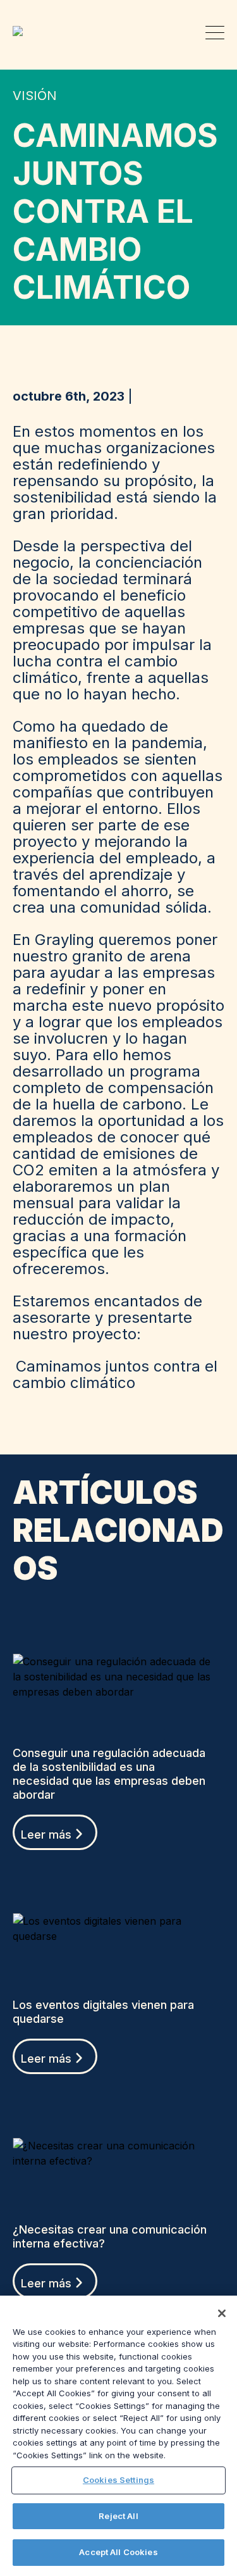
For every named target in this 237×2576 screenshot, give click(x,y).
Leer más (46, 1835)
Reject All (118, 2516)
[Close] (222, 2313)
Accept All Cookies (118, 2552)
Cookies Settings (118, 2480)
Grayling (22, 31)
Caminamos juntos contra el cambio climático (115, 1374)
